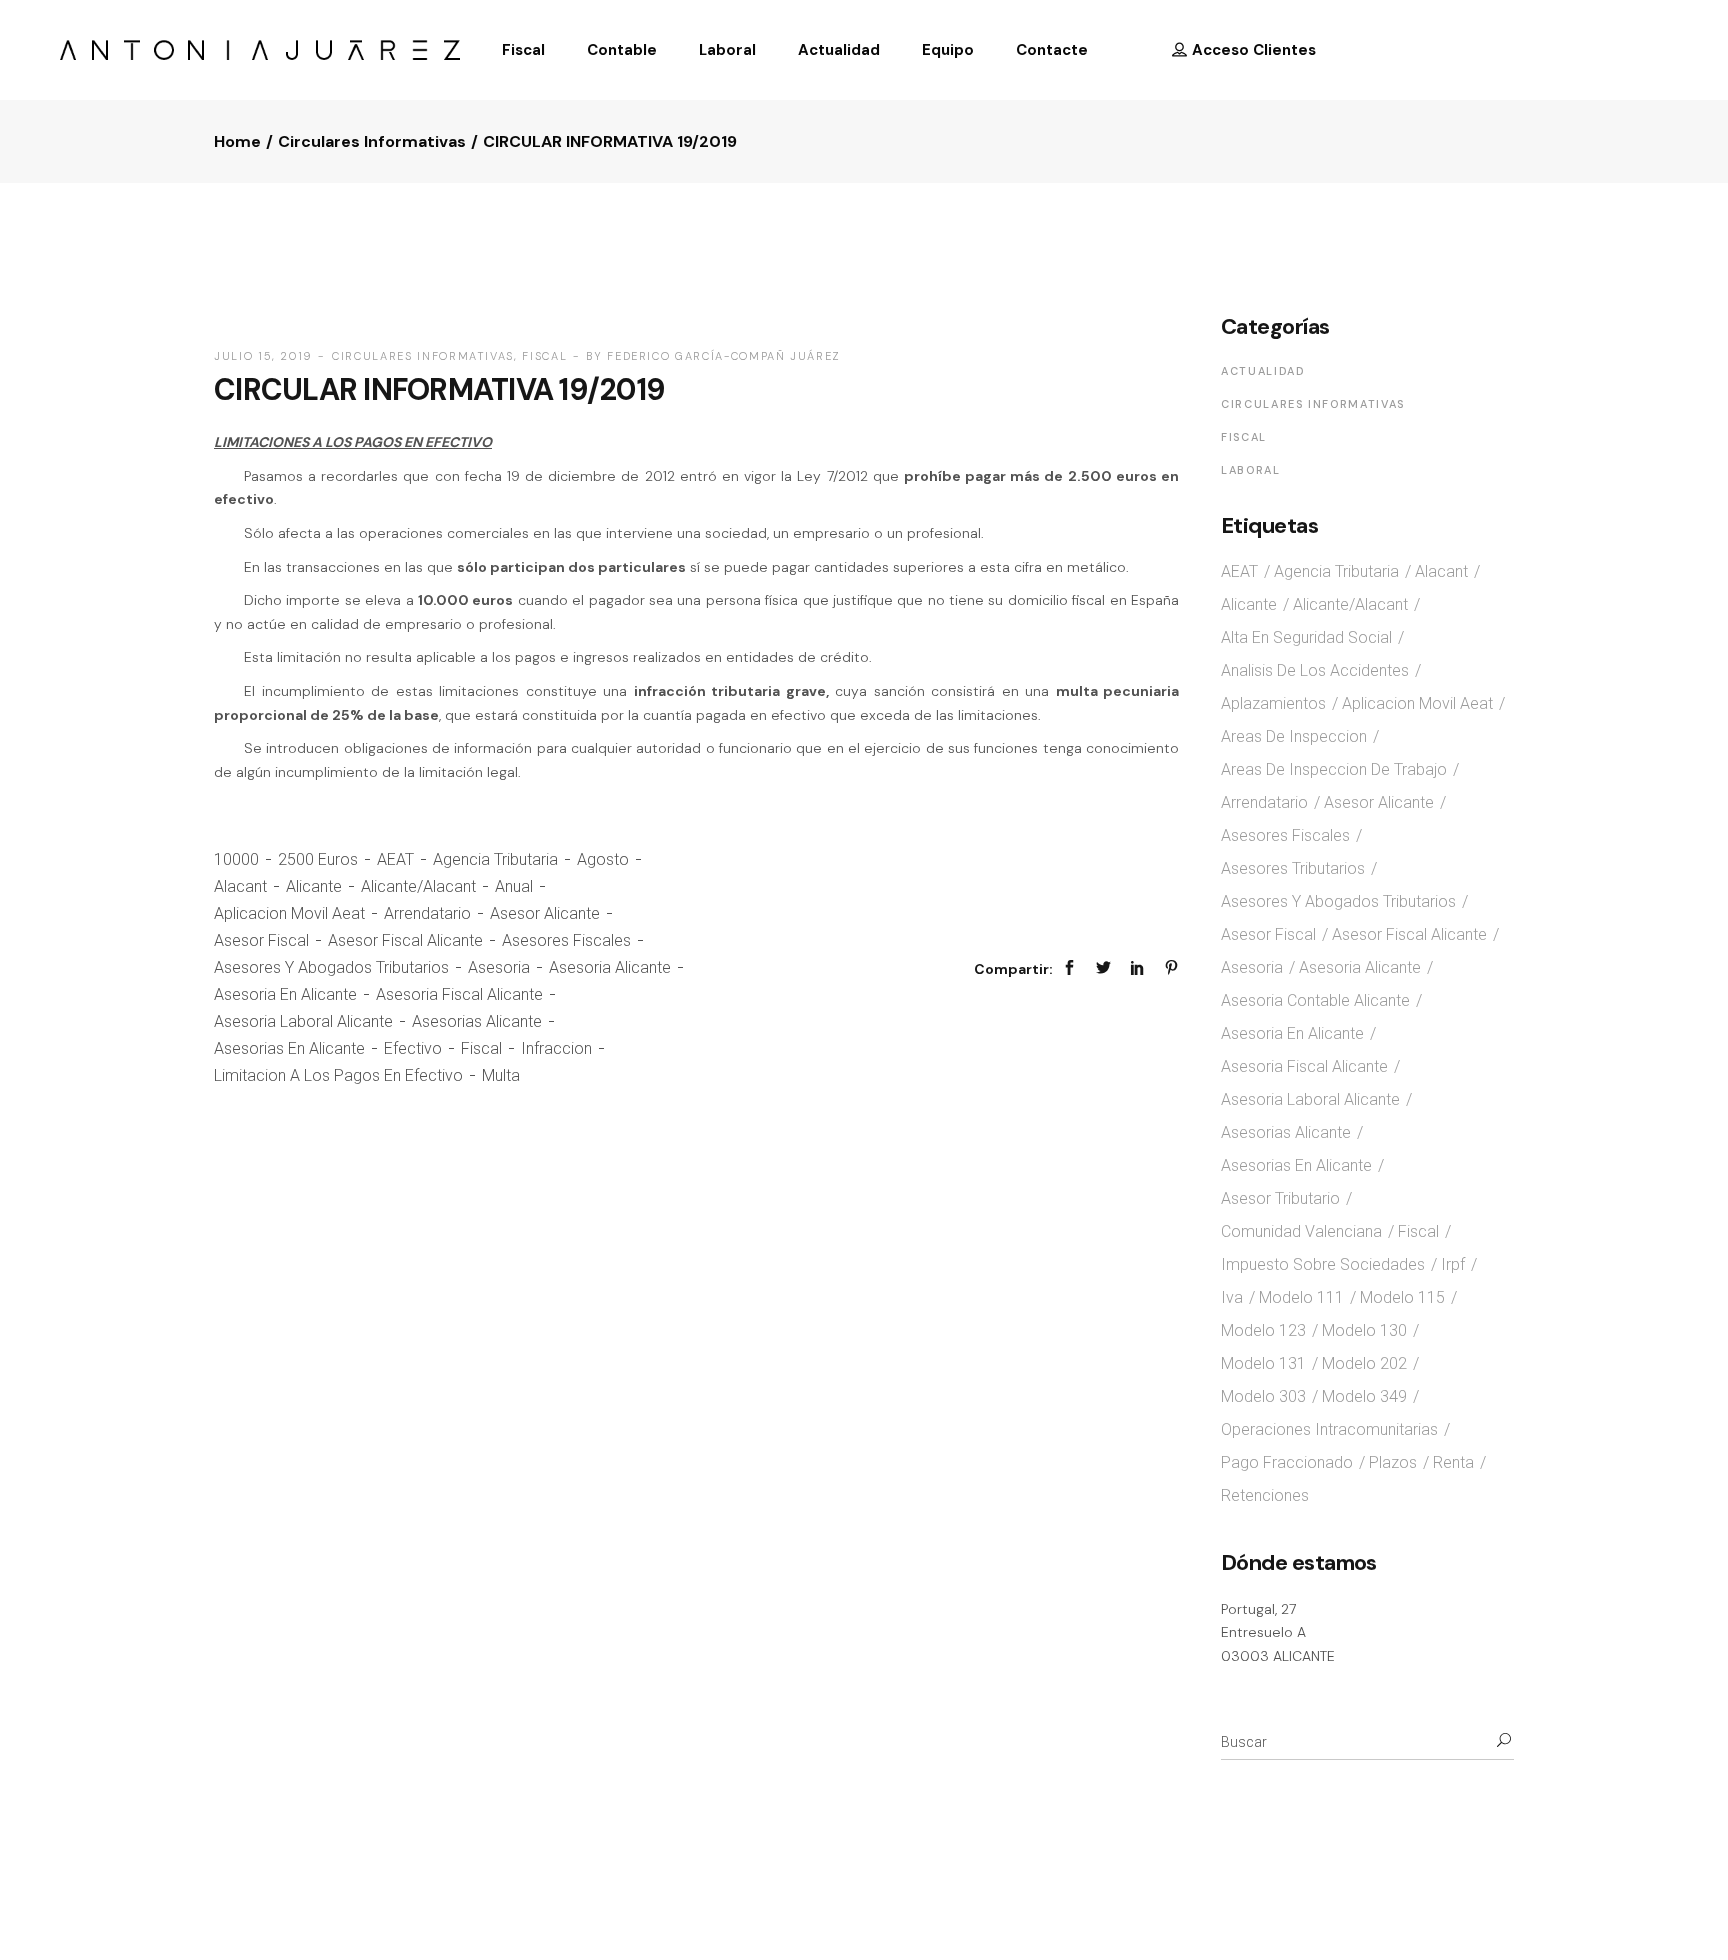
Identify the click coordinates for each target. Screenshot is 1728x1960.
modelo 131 (1263, 1363)
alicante (314, 886)
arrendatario (427, 913)
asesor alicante (545, 913)
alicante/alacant (418, 886)
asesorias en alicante (289, 1048)
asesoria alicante (610, 967)
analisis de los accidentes (1315, 670)
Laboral (1251, 470)
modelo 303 (1263, 1396)
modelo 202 (1364, 1363)
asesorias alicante (477, 1021)
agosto (603, 859)
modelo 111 (1301, 1297)
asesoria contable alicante (1315, 1000)
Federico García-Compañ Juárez (724, 356)
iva (1232, 1297)
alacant (240, 886)
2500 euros (318, 859)
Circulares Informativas (372, 141)
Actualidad (1263, 371)
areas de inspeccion (1294, 736)
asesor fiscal (261, 940)
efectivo (413, 1048)
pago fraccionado (1287, 1462)
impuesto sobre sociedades (1323, 1264)
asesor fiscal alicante (405, 940)
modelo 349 (1364, 1396)
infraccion (556, 1048)
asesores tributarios (1293, 868)
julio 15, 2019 (263, 356)
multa (501, 1075)
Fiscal (544, 356)
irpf (1453, 1264)
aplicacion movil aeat (289, 913)
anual (514, 886)
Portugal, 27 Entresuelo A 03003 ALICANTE (1278, 1632)
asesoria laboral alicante (303, 1021)
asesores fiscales (566, 940)
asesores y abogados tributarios (331, 967)
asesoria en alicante (285, 994)
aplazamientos (1273, 703)
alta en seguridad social (1306, 637)
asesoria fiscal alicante (459, 994)
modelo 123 (1263, 1330)
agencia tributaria (495, 859)
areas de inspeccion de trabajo (1334, 769)
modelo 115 (1402, 1297)
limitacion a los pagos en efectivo (338, 1075)
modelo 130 (1364, 1330)
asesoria (499, 967)
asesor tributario (1280, 1198)
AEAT (395, 859)
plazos (1393, 1462)
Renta (1453, 1462)
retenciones (1265, 1495)
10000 (236, 859)
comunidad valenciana (1301, 1231)
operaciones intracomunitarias (1329, 1429)
